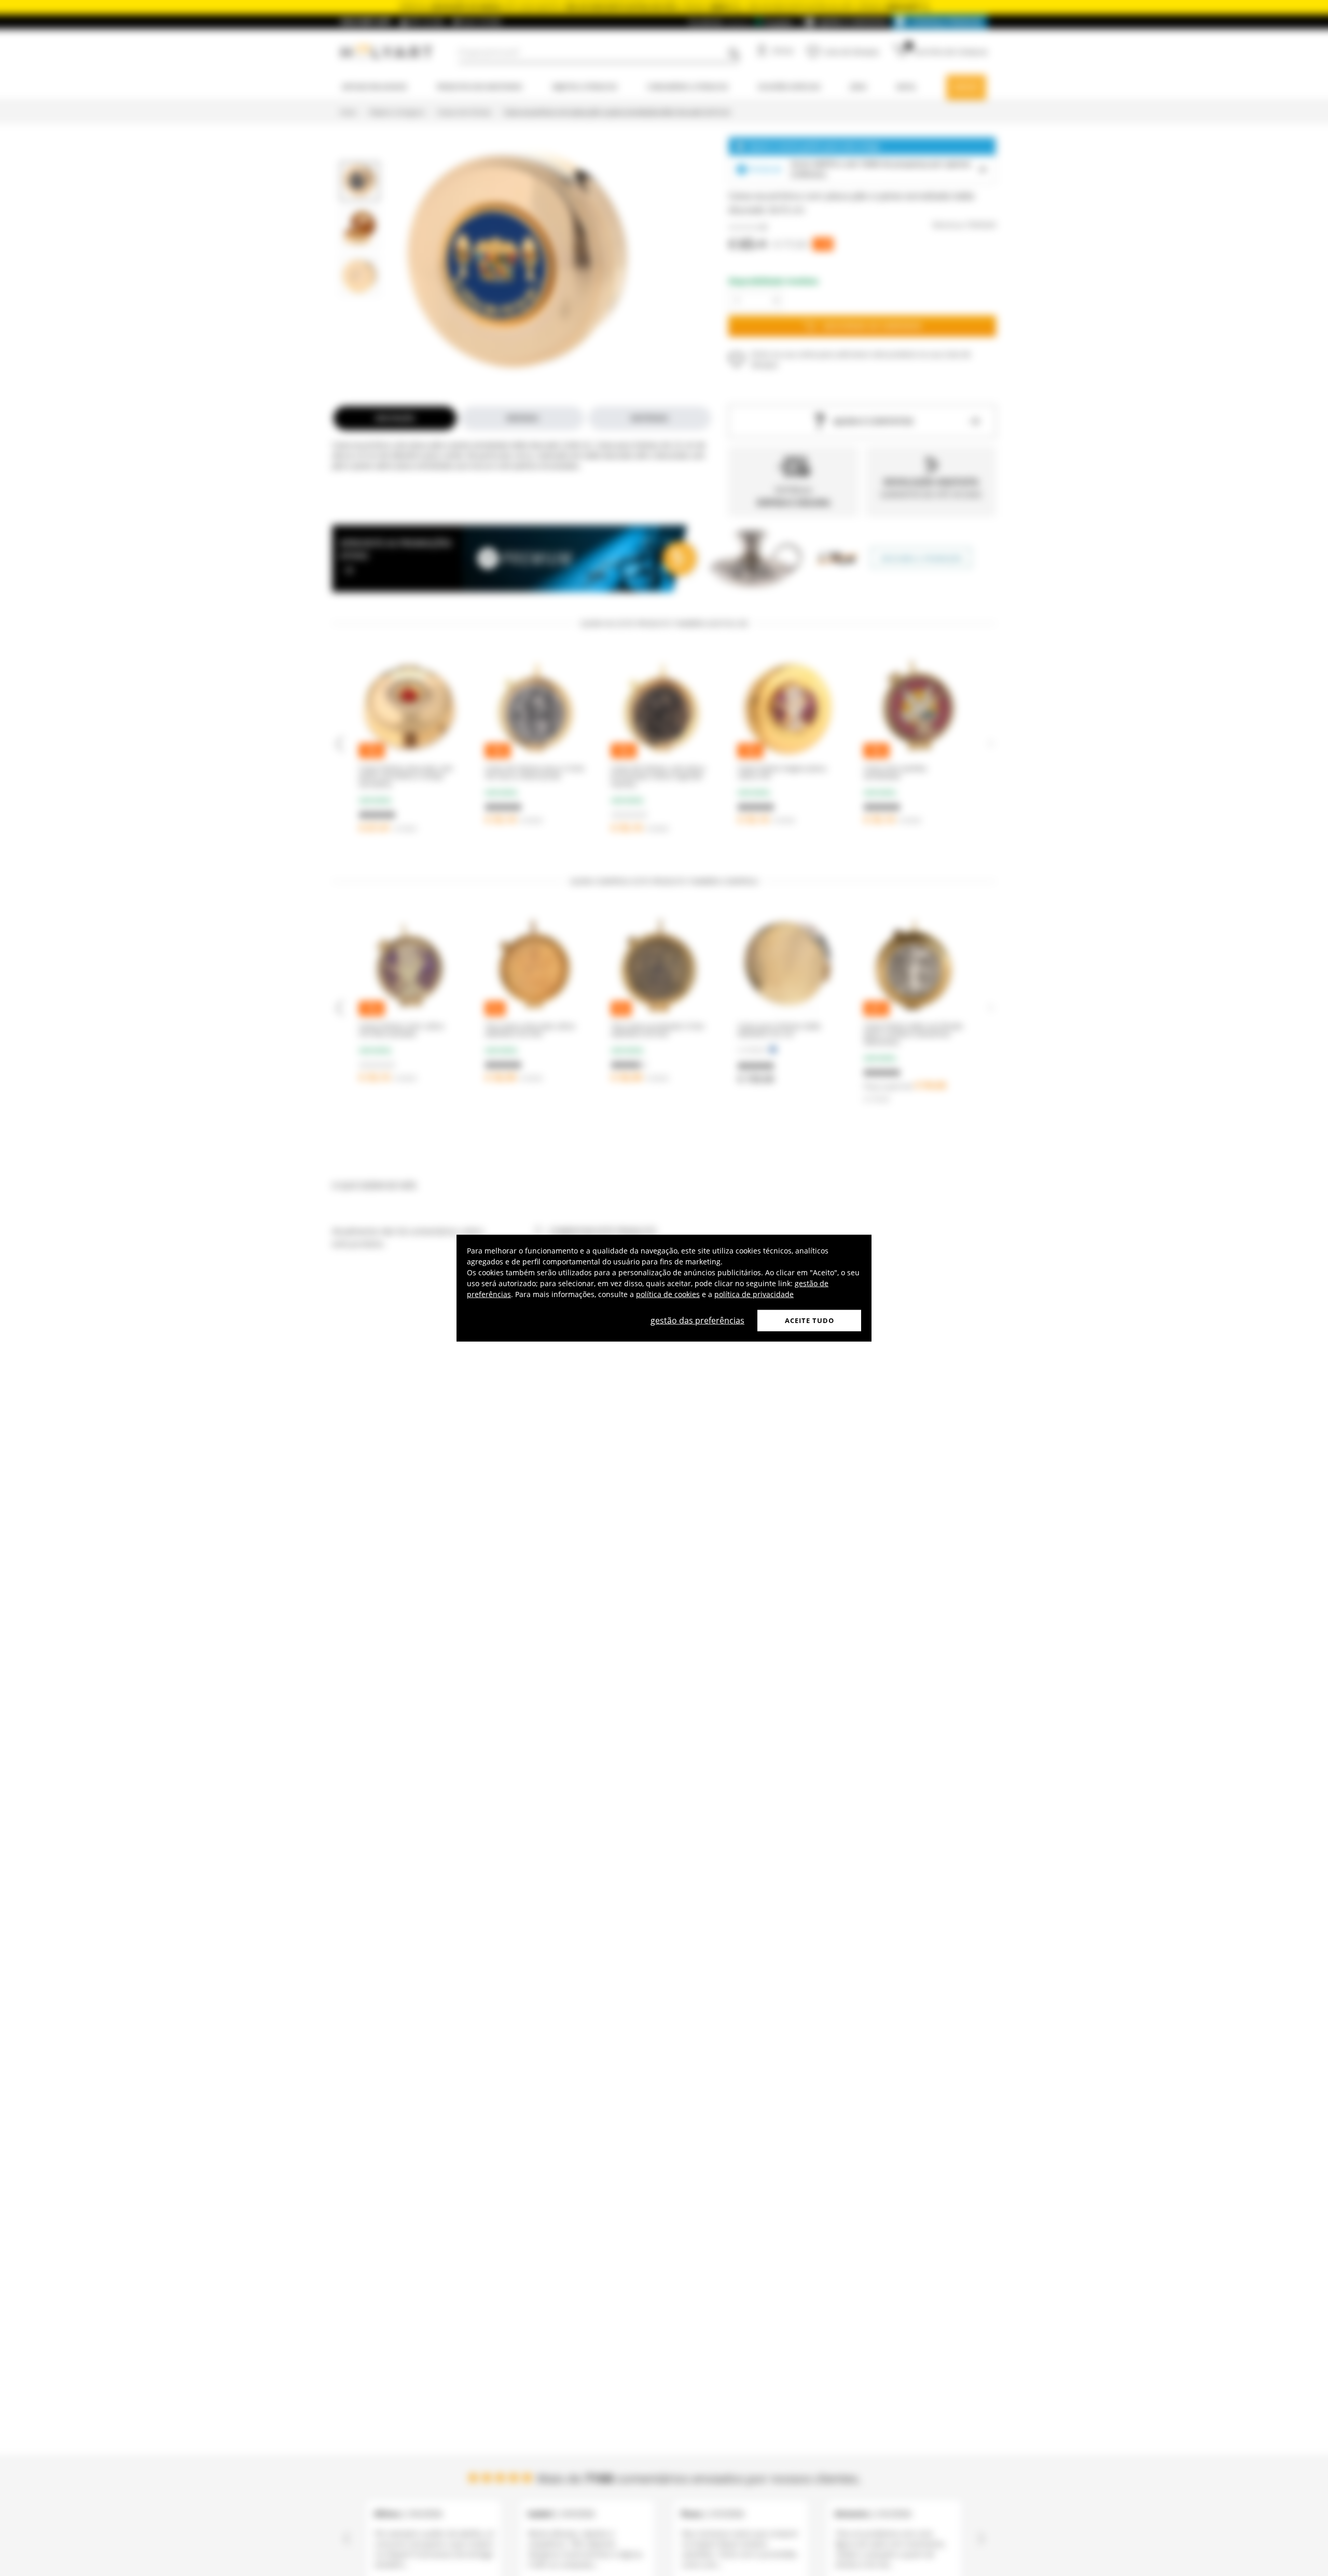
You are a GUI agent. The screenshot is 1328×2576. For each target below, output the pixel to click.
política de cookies (668, 1294)
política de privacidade (754, 1294)
